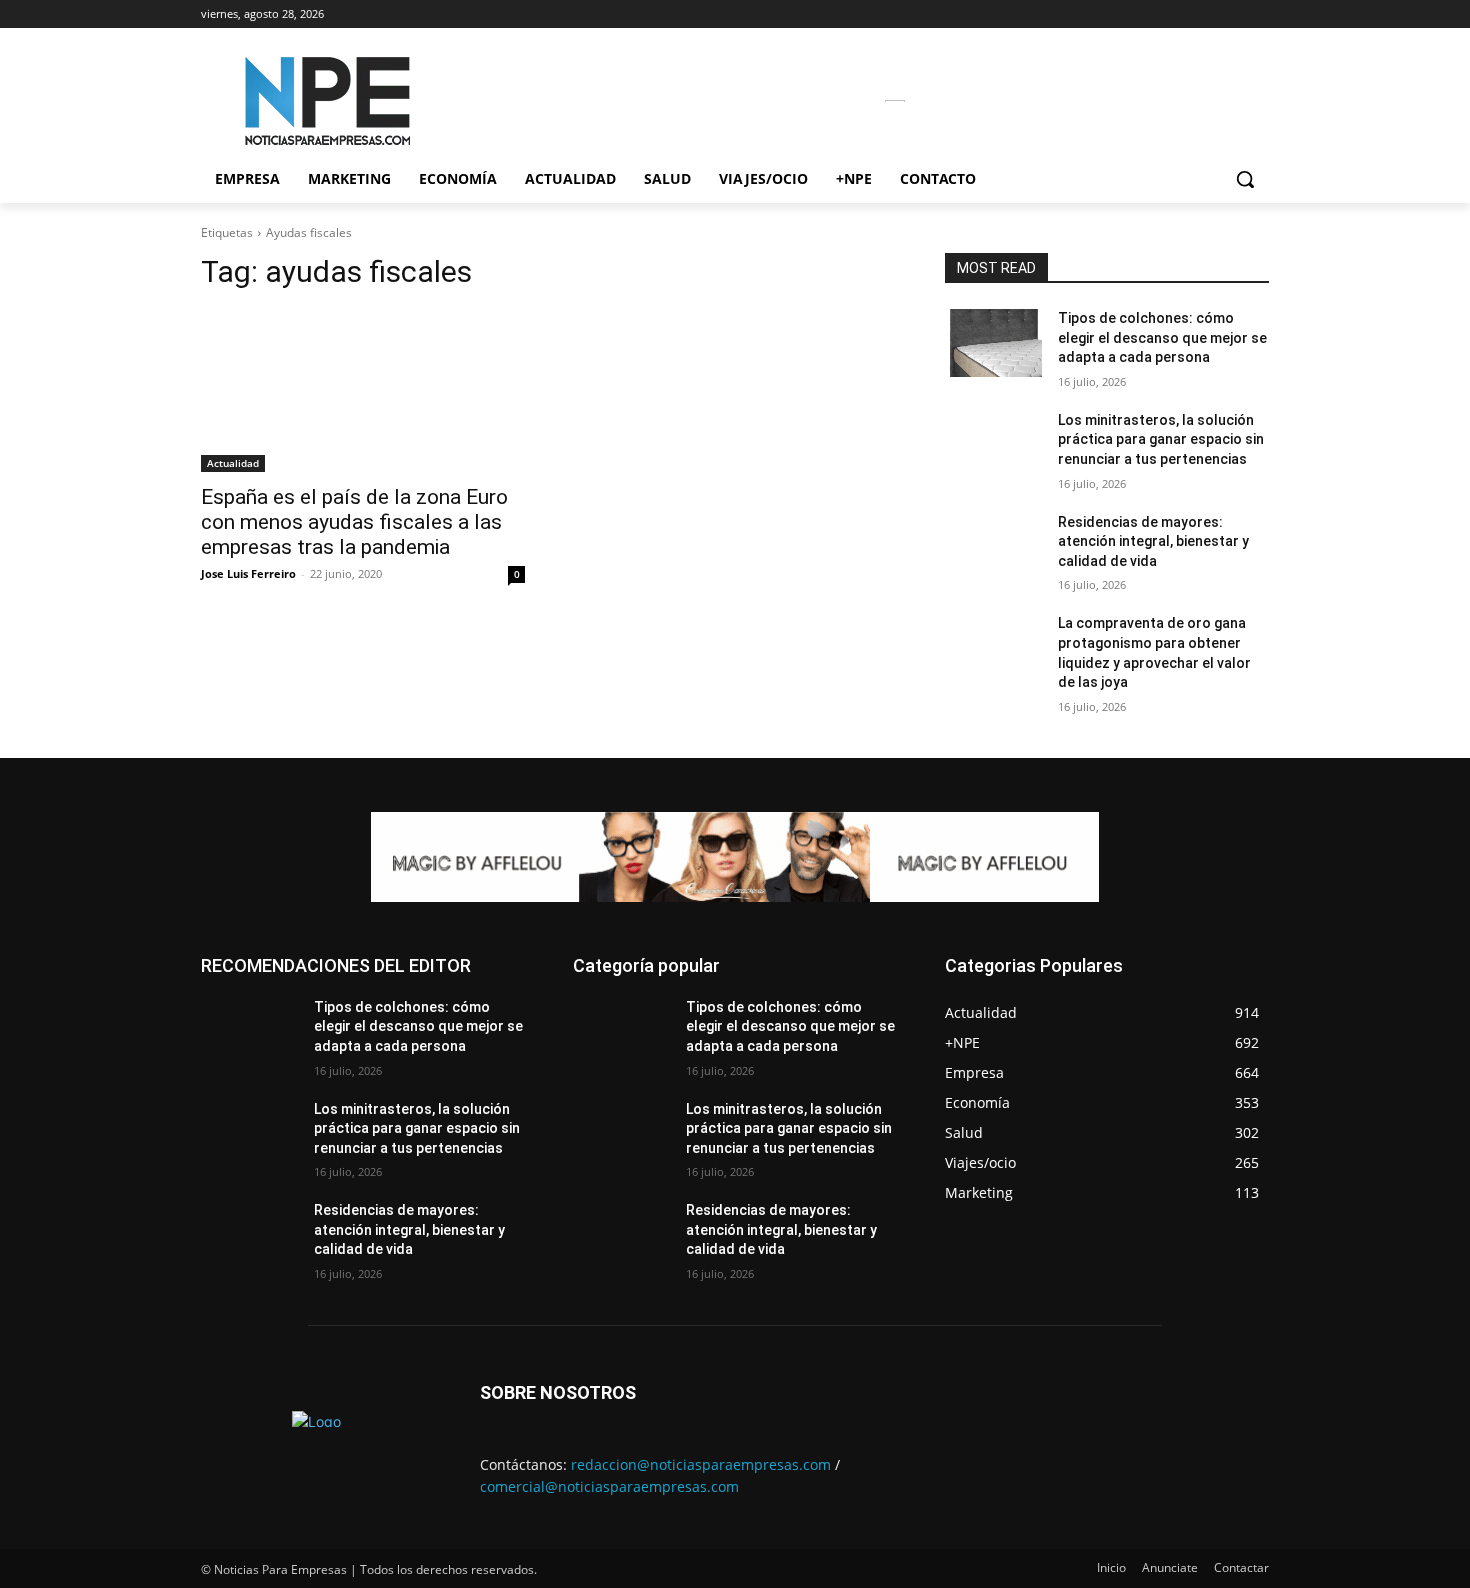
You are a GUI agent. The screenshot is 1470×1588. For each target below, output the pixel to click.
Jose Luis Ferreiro (248, 573)
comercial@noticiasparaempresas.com (609, 1486)
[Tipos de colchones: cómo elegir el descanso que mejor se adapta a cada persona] (993, 343)
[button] (1245, 179)
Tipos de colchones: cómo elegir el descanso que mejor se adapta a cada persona (1162, 337)
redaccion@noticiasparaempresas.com (701, 1464)
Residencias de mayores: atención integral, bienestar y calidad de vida (1153, 541)
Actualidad (233, 463)
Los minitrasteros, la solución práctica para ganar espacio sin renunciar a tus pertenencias (1161, 439)
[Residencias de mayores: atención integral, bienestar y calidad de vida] (993, 547)
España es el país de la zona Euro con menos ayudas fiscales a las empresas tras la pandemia (354, 522)
